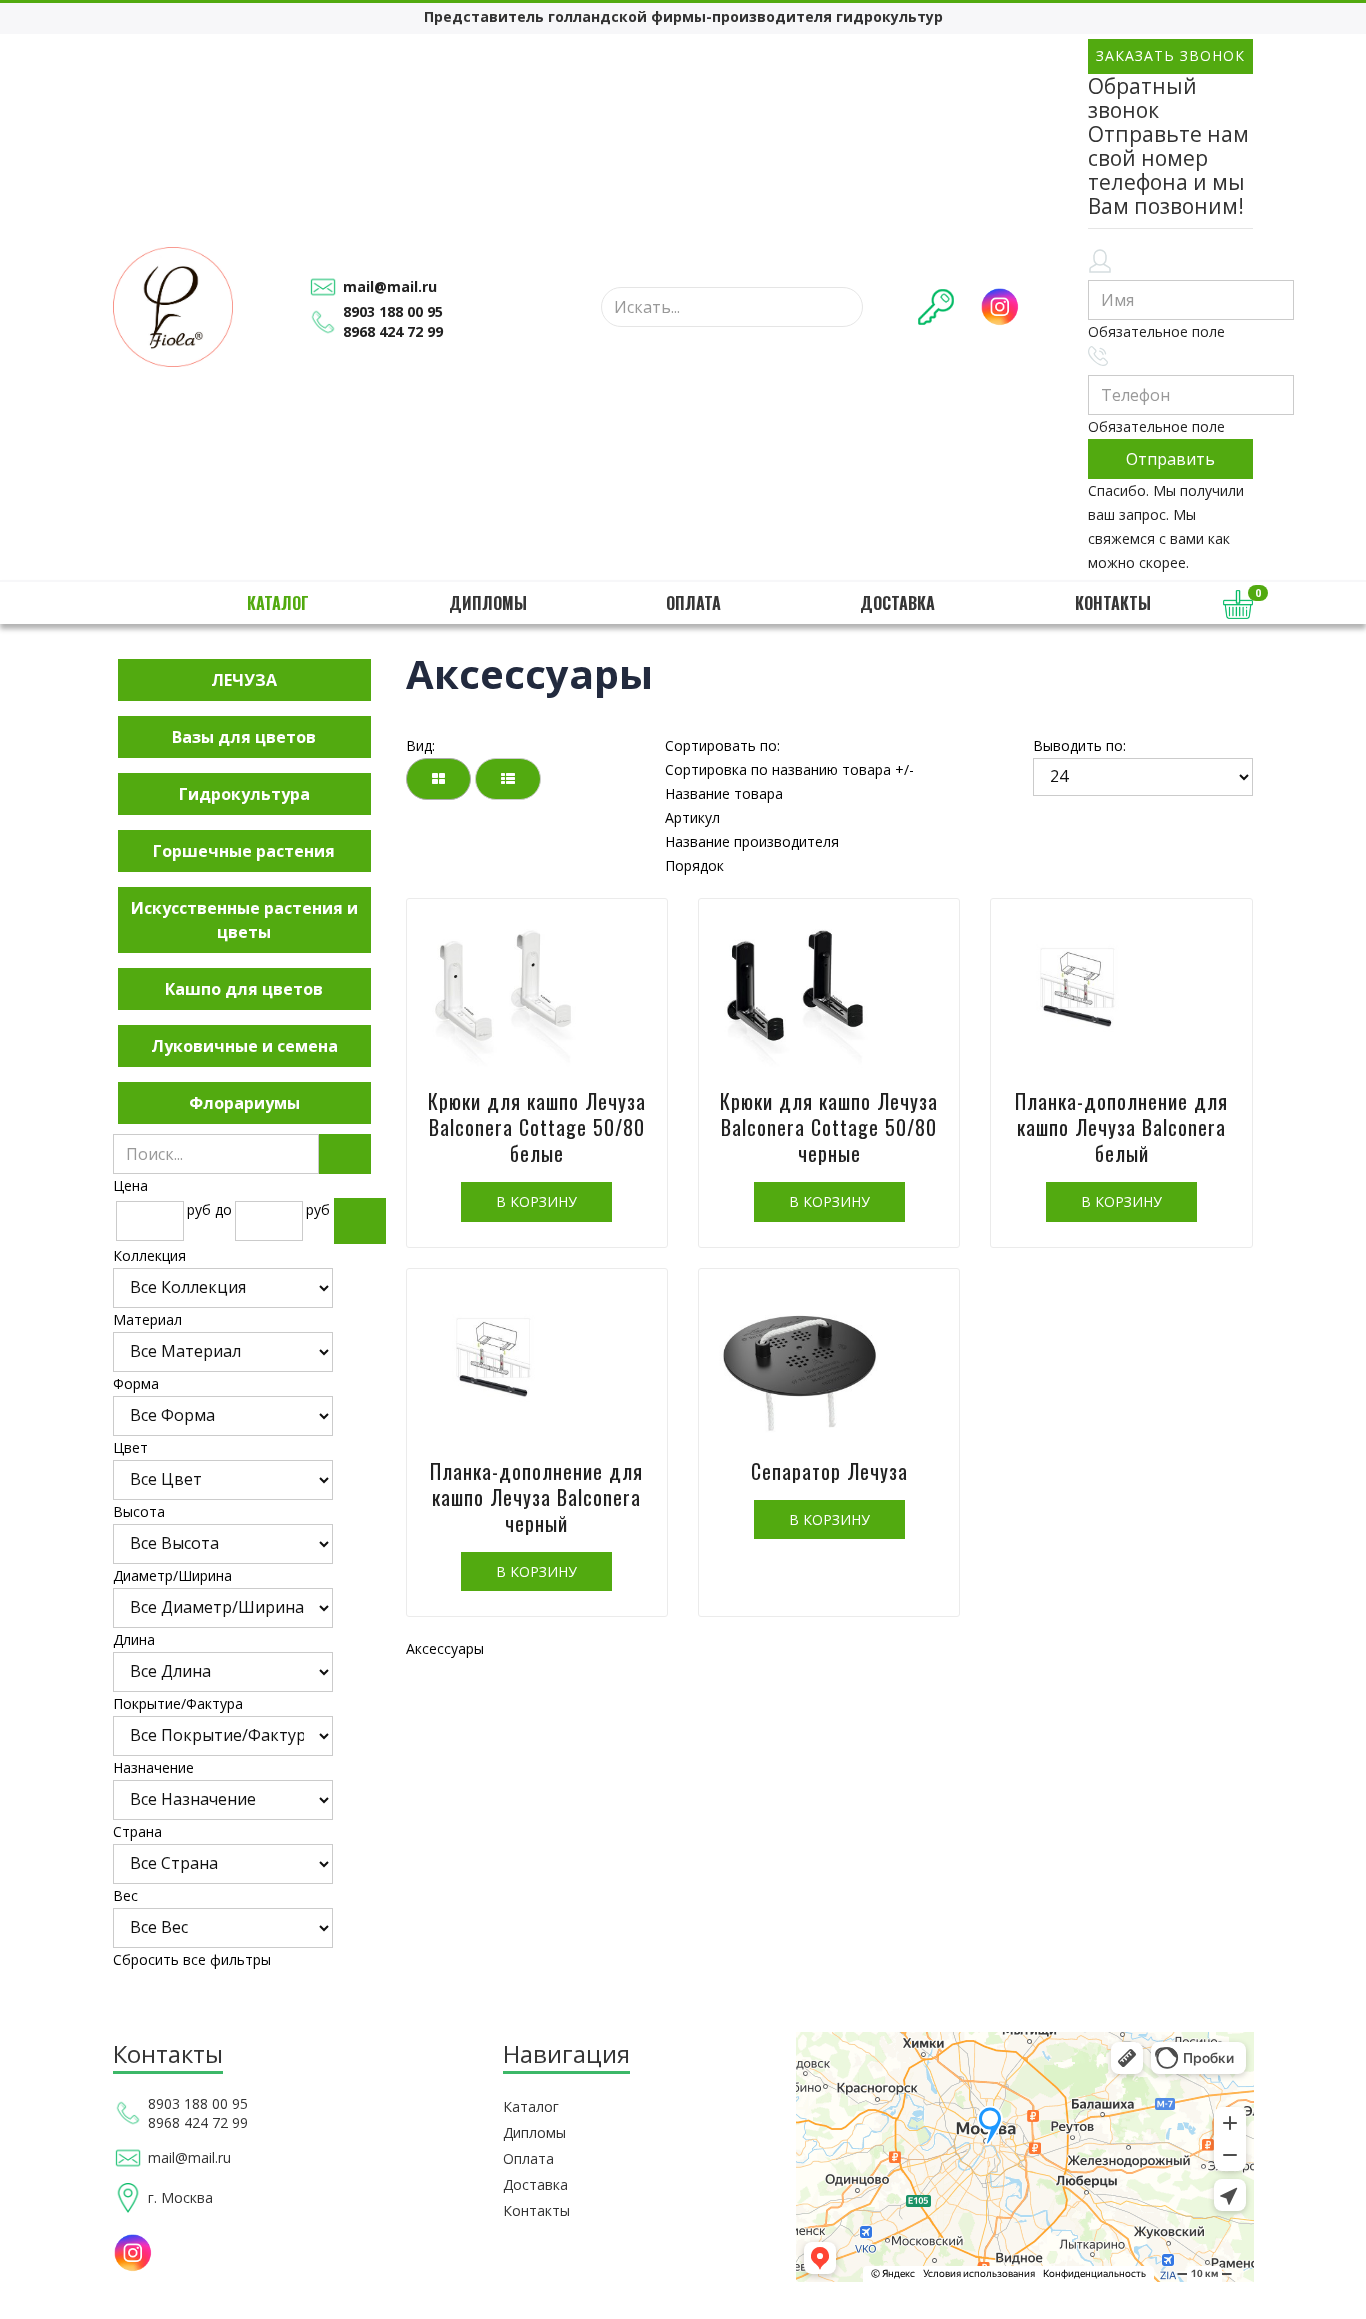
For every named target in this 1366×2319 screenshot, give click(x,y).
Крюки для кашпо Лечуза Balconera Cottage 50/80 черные (829, 1127)
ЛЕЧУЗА (244, 680)
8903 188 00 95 (393, 311)
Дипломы (488, 603)
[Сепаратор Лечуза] (829, 1364)
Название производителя (752, 841)
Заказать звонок (1170, 55)
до (223, 1209)
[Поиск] (345, 1154)
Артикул (692, 817)
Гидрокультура (244, 794)
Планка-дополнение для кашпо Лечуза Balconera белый (1121, 1127)
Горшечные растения (244, 851)
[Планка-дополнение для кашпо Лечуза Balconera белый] (1121, 994)
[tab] (244, 1186)
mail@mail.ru (390, 286)
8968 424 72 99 (393, 331)
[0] (1238, 604)
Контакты (1113, 603)
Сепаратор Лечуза (829, 1471)
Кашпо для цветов (244, 989)
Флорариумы (244, 1103)
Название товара (724, 793)
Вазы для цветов (244, 737)
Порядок (694, 865)
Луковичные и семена (244, 1046)
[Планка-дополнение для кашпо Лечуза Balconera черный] (537, 1364)
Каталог (278, 603)
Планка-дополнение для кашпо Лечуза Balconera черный (536, 1497)
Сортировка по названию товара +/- (789, 769)
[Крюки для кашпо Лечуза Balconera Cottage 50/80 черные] (829, 994)
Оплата (693, 603)
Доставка (897, 603)
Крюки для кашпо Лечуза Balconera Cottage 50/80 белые (537, 1127)
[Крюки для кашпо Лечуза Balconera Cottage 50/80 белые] (537, 994)
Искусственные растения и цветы (244, 920)
